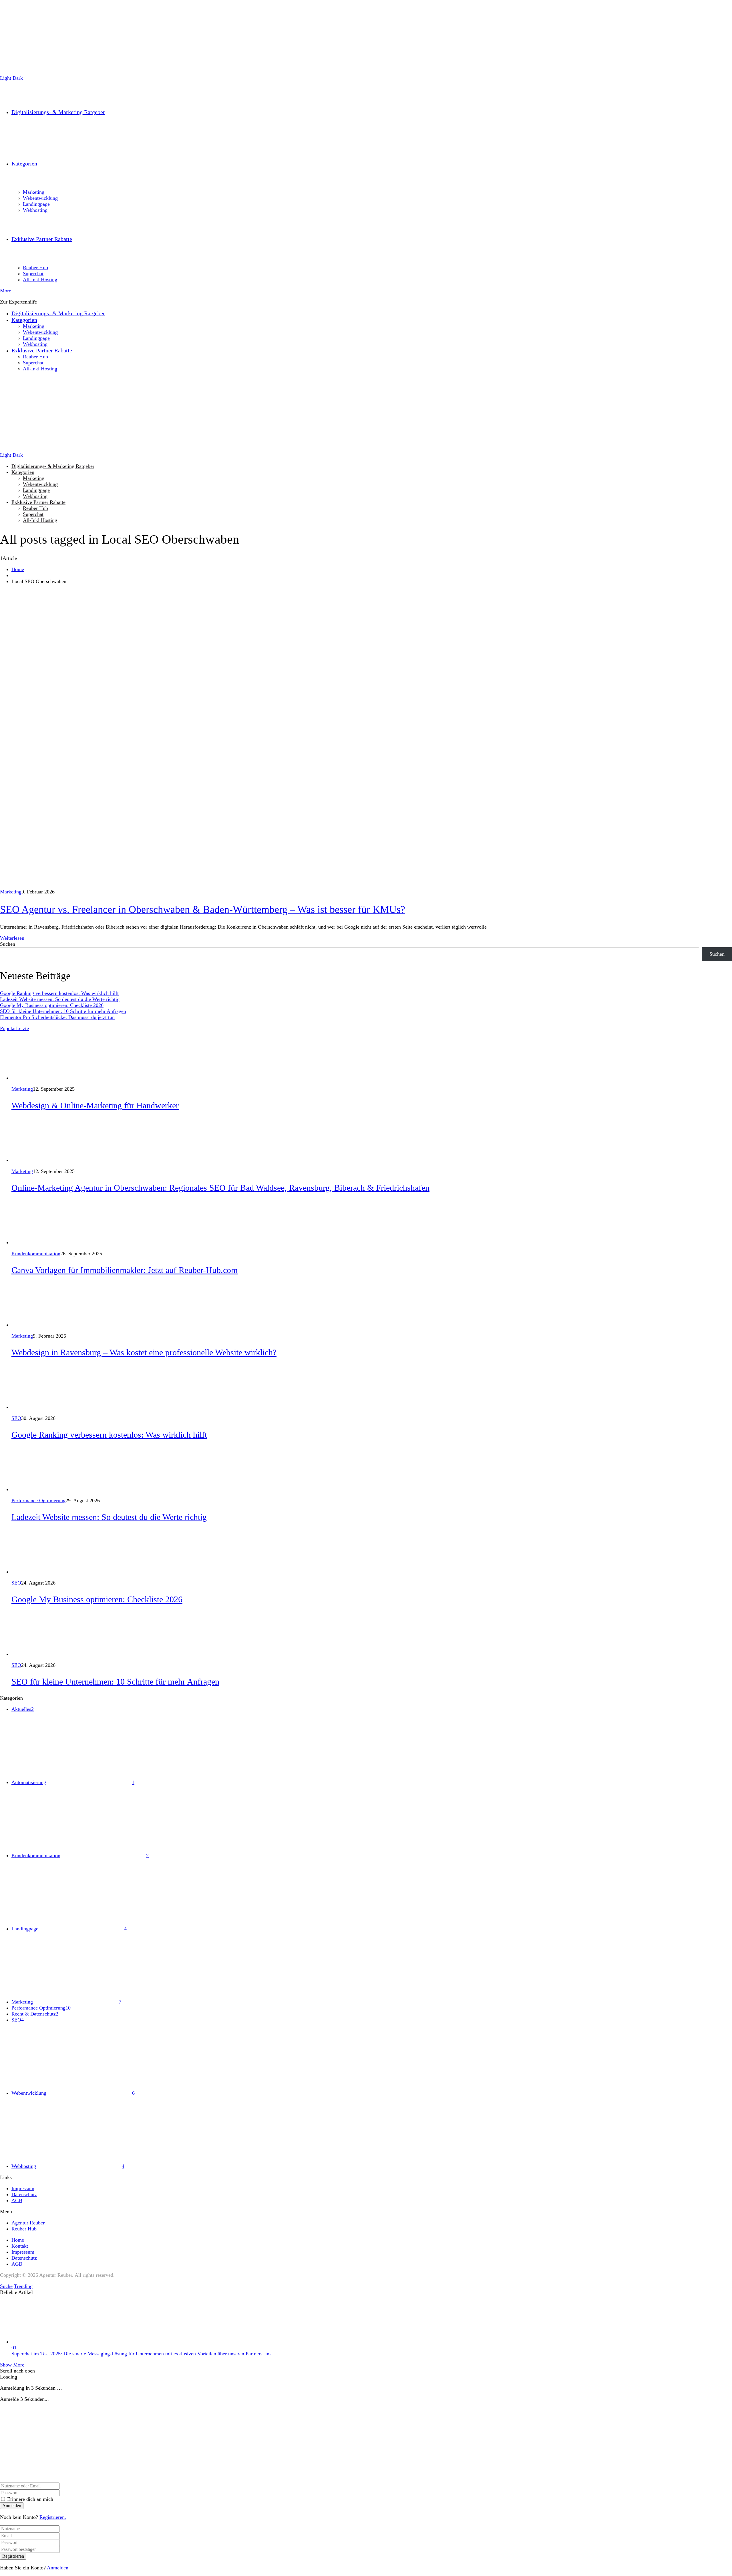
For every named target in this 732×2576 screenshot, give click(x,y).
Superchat (33, 514)
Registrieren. (53, 2517)
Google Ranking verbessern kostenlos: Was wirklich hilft (59, 993)
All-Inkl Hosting (40, 520)
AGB (17, 2200)
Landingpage (36, 490)
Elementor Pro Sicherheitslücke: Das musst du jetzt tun (57, 1017)
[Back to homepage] (57, 2479)
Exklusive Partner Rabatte (38, 502)
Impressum (23, 2188)
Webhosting (35, 496)
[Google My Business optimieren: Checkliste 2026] (33, 1572)
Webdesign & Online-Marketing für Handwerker (95, 1105)
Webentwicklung (40, 484)
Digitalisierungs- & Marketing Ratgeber (53, 466)
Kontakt (20, 2246)
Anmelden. (58, 2568)
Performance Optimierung (38, 1500)
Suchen (8, 944)
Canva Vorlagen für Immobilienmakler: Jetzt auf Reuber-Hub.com (125, 1270)
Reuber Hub (35, 508)
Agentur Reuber (28, 2223)
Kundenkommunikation (36, 1254)
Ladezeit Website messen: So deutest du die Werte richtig (60, 999)
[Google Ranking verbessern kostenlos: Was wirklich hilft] (33, 1407)
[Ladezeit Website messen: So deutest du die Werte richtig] (33, 1489)
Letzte (22, 1028)
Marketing (34, 478)
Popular (8, 1028)
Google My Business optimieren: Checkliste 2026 (52, 1005)
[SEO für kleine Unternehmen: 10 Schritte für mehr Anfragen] (33, 1654)
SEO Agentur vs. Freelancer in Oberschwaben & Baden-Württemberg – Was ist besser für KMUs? (203, 909)
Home (18, 569)
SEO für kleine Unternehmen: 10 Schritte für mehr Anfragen (63, 1011)
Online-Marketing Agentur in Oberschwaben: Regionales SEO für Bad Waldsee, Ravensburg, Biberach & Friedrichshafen (220, 1188)
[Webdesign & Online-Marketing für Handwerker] (33, 1078)
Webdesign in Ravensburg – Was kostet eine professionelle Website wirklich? (144, 1352)
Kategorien (23, 472)
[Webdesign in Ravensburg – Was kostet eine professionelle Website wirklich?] (33, 1325)
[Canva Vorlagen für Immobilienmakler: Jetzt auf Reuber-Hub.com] (33, 1242)
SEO (16, 1418)
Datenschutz (24, 2194)
